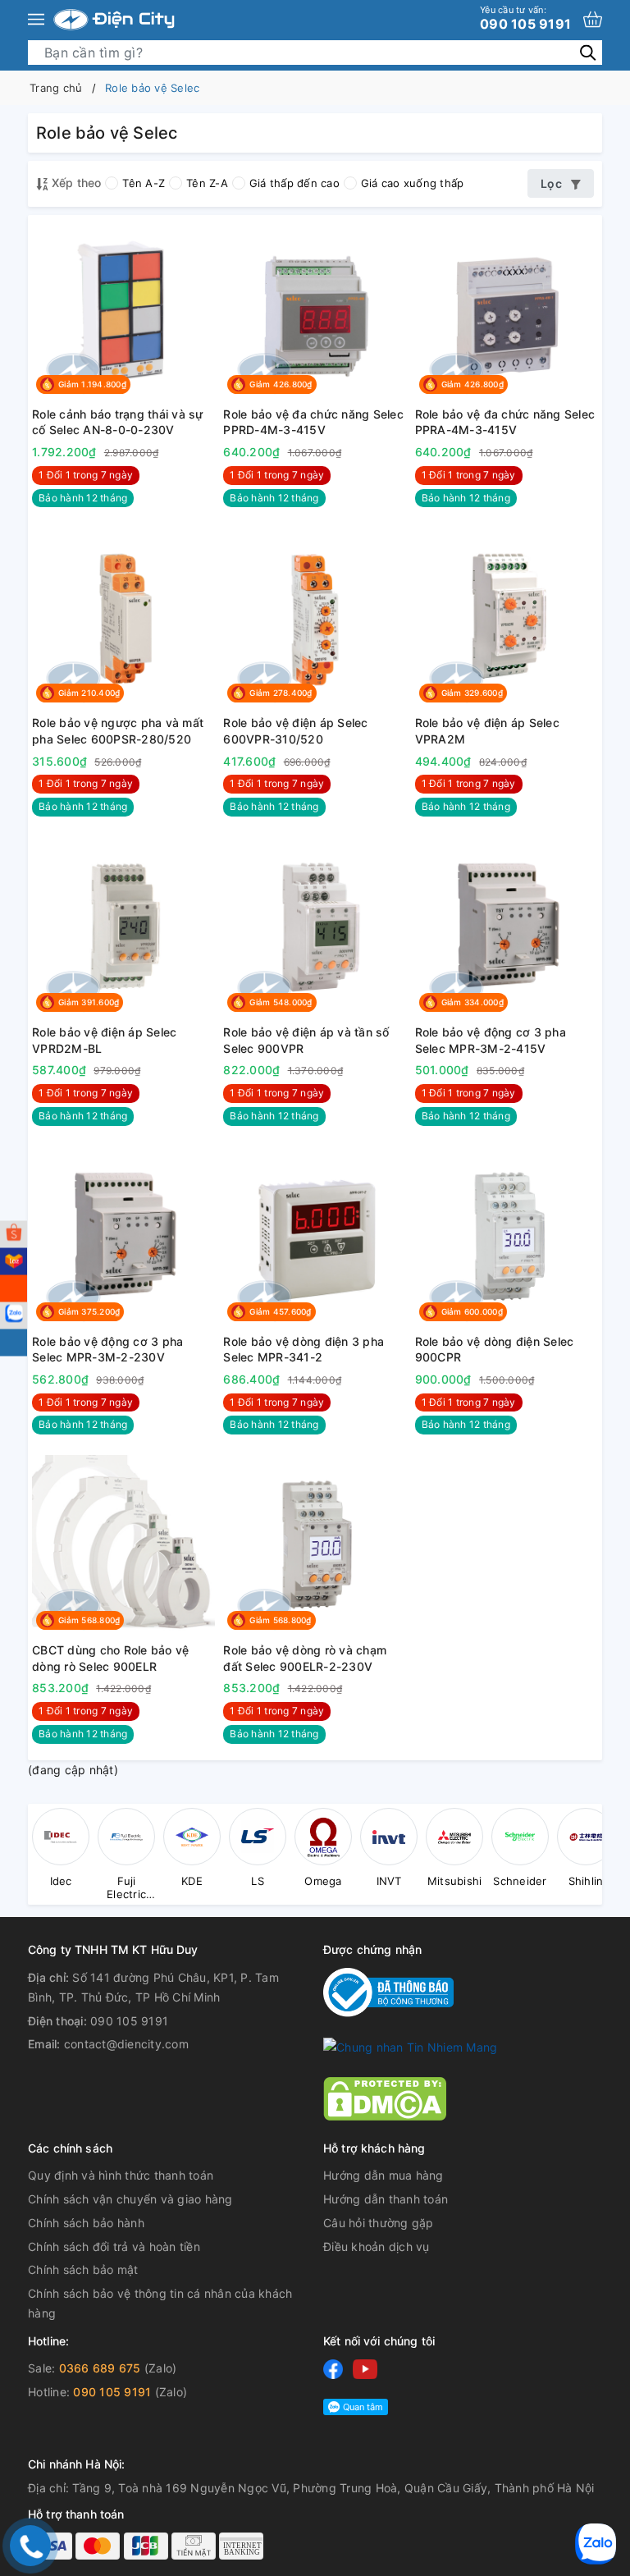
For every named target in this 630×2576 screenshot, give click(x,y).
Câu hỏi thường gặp (379, 2223)
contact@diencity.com (126, 2044)
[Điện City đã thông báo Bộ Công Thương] (388, 1991)
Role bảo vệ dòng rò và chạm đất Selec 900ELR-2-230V (305, 1658)
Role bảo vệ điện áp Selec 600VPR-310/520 (295, 731)
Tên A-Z (144, 183)
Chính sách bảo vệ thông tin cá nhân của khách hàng (160, 2303)
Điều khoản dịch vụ (377, 2247)
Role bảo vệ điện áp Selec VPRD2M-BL (104, 1040)
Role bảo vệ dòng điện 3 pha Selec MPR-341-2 (304, 1350)
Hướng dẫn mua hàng (383, 2175)
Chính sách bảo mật (83, 2269)
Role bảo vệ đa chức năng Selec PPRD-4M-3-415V (313, 422)
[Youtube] (365, 2369)
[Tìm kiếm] (588, 52)
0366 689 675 (100, 2368)
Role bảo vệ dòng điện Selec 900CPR (495, 1350)
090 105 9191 (525, 18)
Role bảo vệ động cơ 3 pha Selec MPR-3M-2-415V (491, 1040)
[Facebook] (333, 2369)
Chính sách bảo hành (86, 2223)
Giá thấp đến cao (294, 183)
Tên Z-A (207, 183)
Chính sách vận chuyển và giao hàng (130, 2199)
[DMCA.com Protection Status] (385, 2097)
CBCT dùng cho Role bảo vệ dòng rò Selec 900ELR (110, 1658)
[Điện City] (114, 20)
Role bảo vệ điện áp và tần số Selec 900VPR (306, 1040)
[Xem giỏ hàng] (593, 19)
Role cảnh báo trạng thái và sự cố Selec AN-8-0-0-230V (118, 422)
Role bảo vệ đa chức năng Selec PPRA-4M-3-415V (505, 422)
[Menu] (36, 20)
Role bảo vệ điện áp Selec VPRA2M (487, 731)
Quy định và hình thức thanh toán (121, 2175)
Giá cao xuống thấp (413, 183)
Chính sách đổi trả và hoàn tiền (114, 2247)
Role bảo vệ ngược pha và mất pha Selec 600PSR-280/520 (118, 731)
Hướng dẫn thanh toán (386, 2199)
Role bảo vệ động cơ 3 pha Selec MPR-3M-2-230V (107, 1350)
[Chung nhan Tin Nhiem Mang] (410, 2046)
